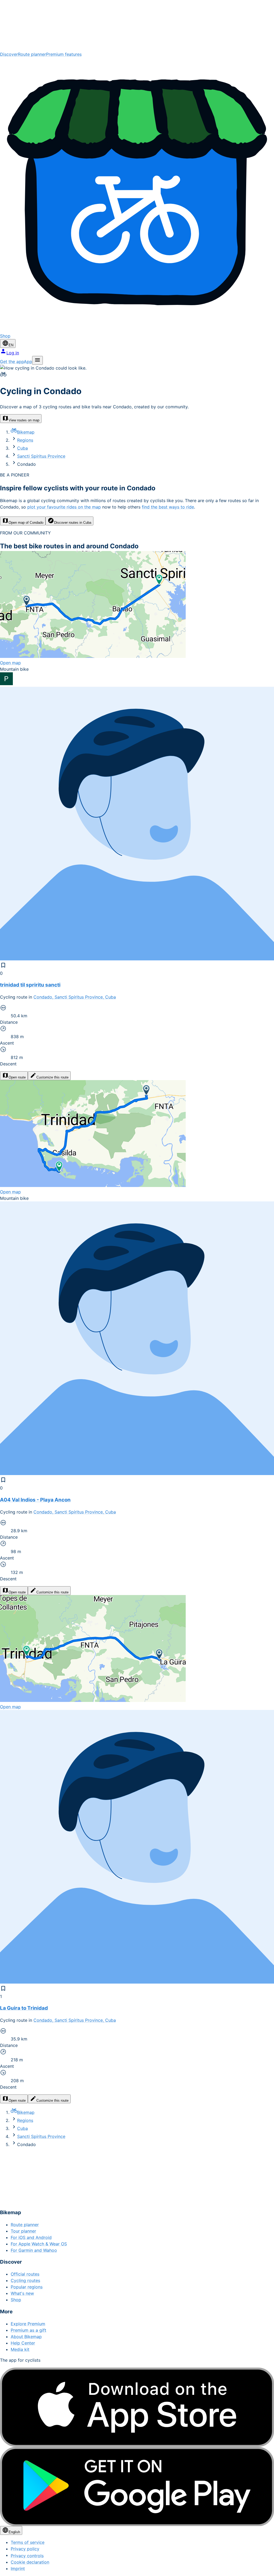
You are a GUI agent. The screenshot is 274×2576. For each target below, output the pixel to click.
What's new (22, 2293)
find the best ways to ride (168, 507)
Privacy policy (25, 2549)
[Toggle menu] (37, 360)
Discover (9, 54)
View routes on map (24, 420)
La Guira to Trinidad (24, 2008)
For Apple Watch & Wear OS (39, 2244)
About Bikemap (26, 2337)
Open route (17, 1077)
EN (11, 345)
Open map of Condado (26, 523)
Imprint (18, 2569)
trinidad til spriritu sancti (30, 985)
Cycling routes (25, 2280)
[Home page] (137, 26)
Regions (25, 440)
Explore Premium (28, 2324)
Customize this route (52, 1077)
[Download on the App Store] (137, 2407)
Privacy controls (27, 2556)
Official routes (25, 2274)
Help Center (23, 2343)
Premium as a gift (28, 2330)
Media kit (20, 2349)
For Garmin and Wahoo (34, 2250)
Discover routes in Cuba (73, 523)
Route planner (32, 54)
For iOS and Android (31, 2237)
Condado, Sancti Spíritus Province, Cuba (75, 997)
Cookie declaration (30, 2562)
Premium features (64, 54)
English (14, 2532)
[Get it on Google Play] (137, 2487)
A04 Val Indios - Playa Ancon (35, 1500)
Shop (16, 2300)
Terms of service (28, 2542)
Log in (13, 353)
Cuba (22, 448)
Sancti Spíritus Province (41, 456)
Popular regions (27, 2287)
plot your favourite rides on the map (64, 507)
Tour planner (23, 2231)
